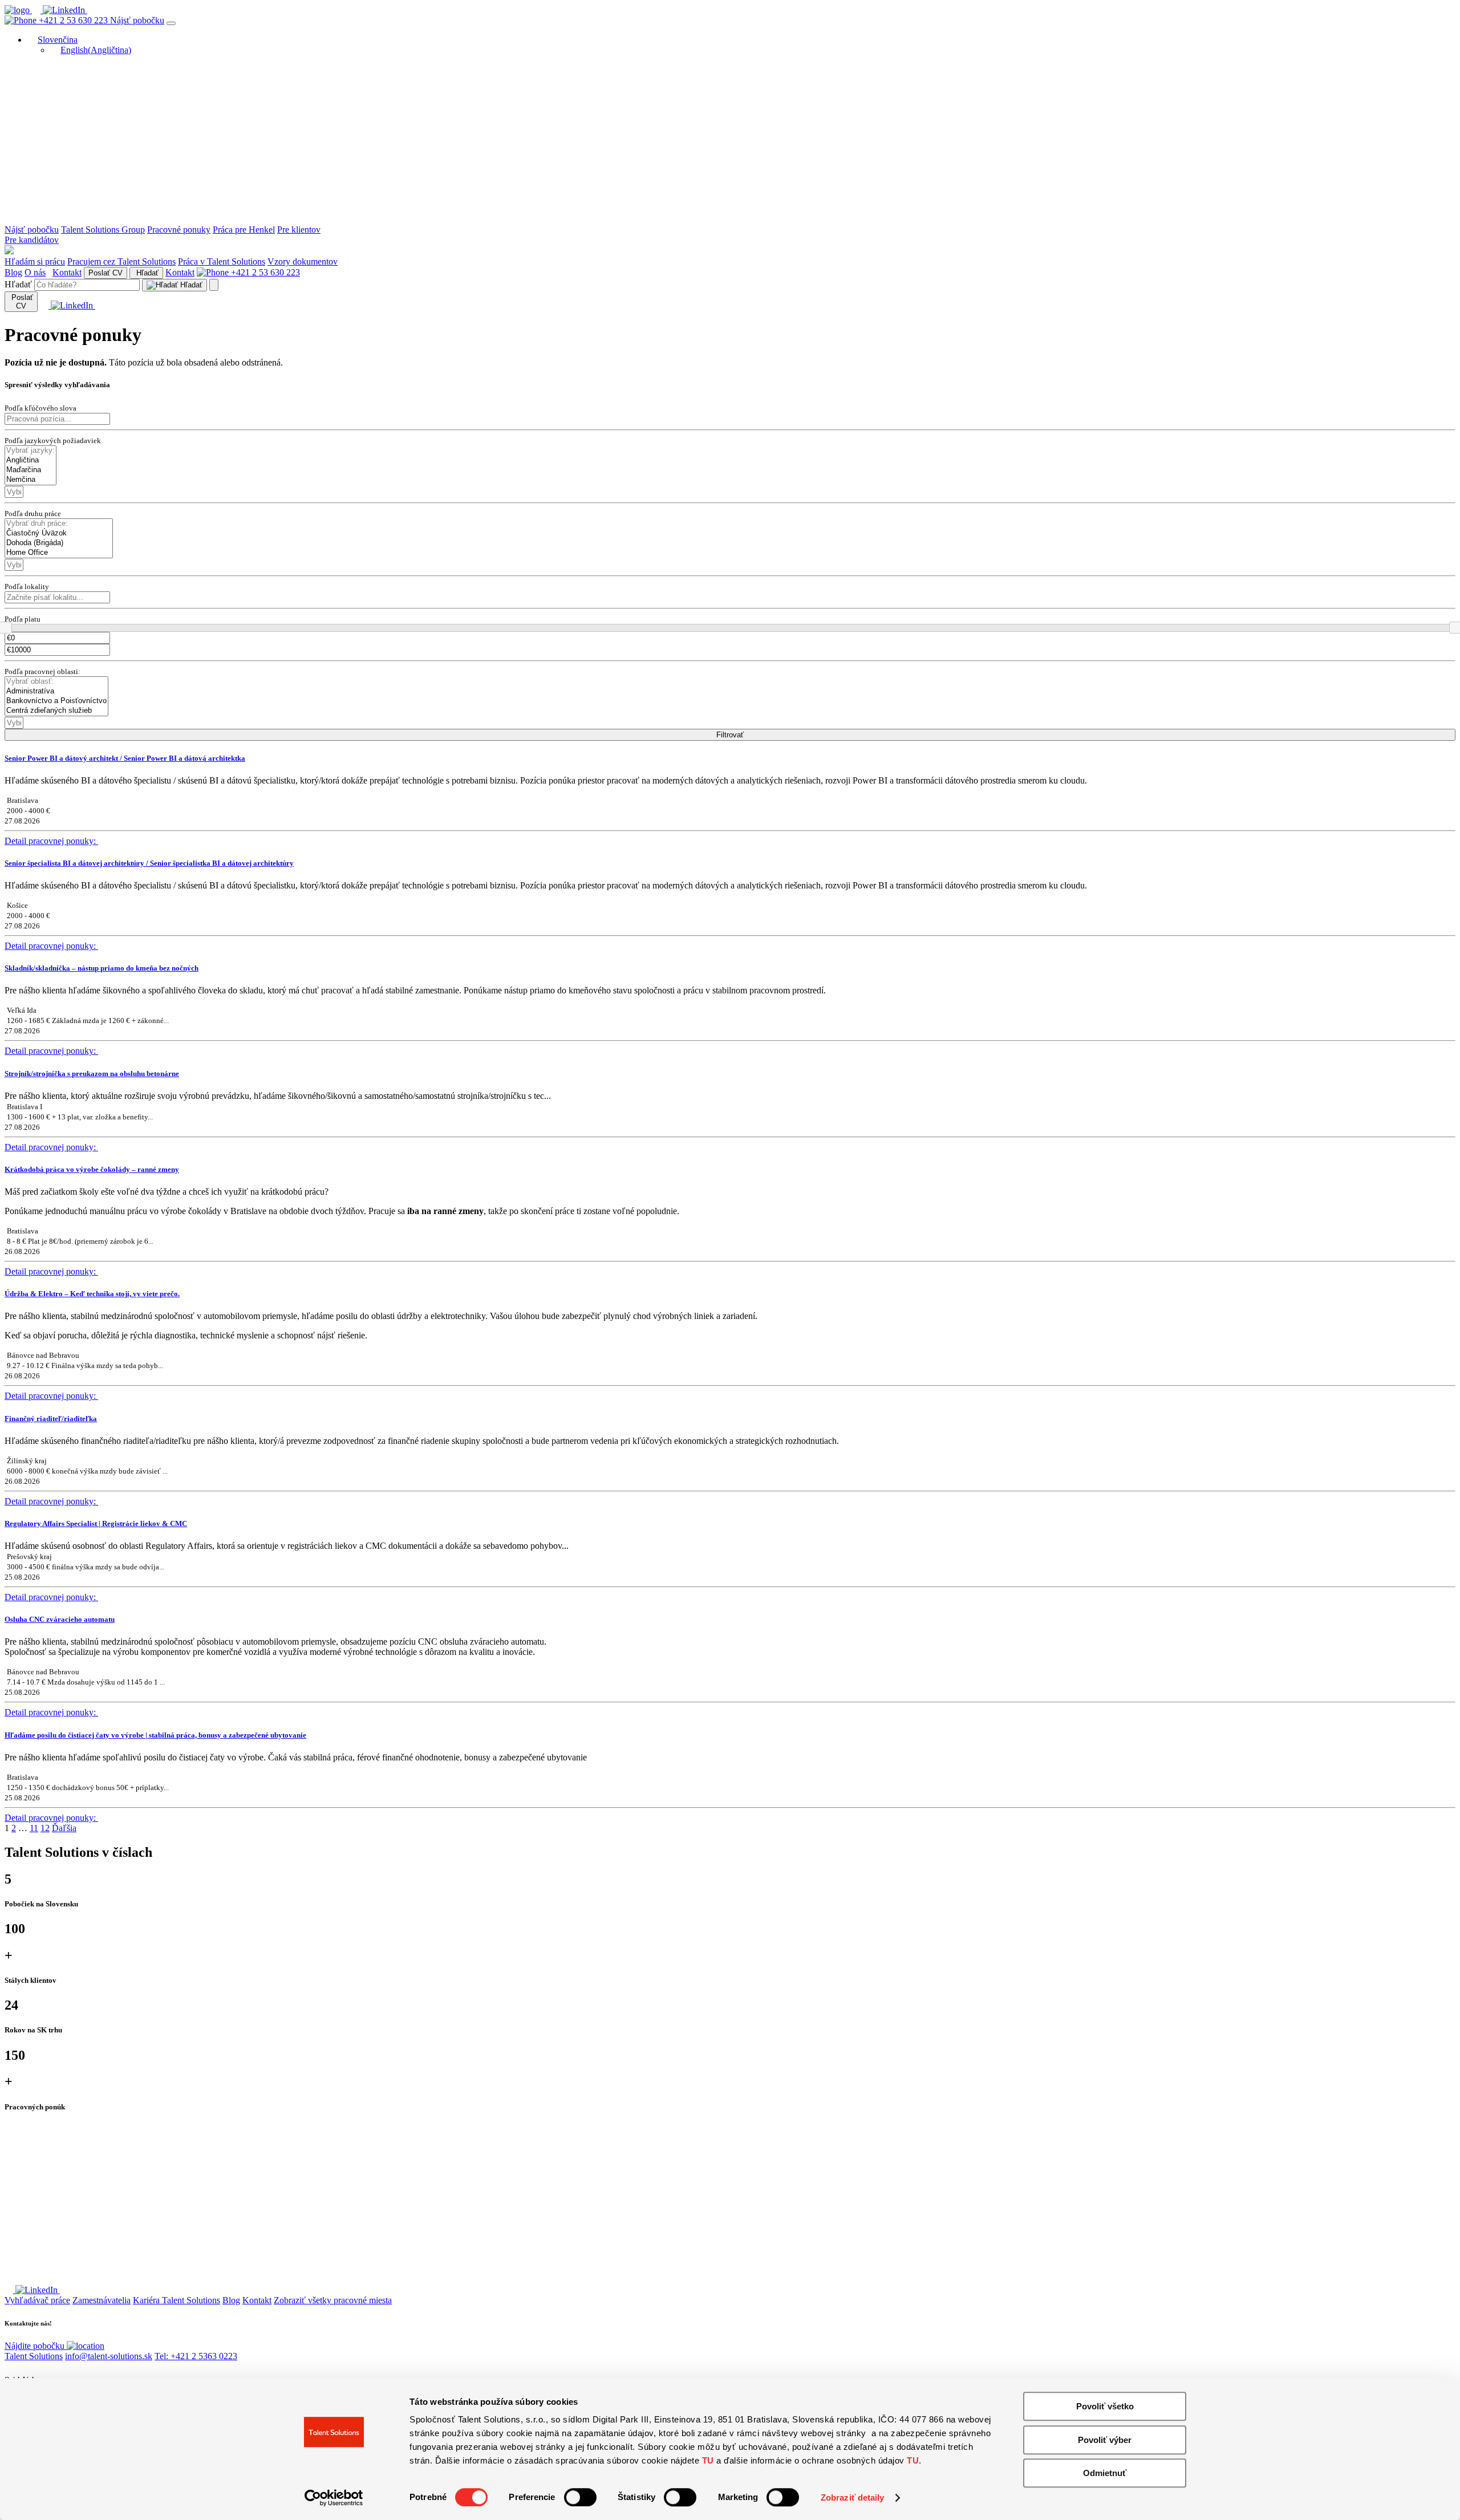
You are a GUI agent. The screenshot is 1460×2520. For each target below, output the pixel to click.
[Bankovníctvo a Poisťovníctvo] (56, 701)
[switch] (580, 2497)
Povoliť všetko (1105, 2406)
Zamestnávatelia (102, 2300)
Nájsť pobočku (137, 20)
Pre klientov (299, 230)
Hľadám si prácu (35, 261)
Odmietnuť (1105, 2473)
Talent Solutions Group (103, 230)
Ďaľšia (64, 1828)
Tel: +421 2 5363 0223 (196, 2356)
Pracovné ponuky (179, 230)
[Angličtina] (31, 460)
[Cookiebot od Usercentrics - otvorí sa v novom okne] (334, 2498)
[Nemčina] (31, 480)
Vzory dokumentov (303, 261)
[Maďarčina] (31, 470)
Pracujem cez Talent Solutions (121, 261)
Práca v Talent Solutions (222, 261)
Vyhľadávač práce (37, 2300)
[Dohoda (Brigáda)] (59, 543)
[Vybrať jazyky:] (31, 451)
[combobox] (14, 492)
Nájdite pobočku (36, 2346)
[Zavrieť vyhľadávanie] (214, 285)
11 (34, 1828)
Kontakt (67, 272)
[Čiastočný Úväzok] (59, 533)
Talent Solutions (34, 2356)
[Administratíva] (56, 691)
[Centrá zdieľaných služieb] (56, 711)
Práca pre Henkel (244, 230)
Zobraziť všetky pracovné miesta (333, 2300)
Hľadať (146, 273)
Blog (13, 272)
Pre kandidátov (32, 240)
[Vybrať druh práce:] (59, 524)
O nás (35, 272)
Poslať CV (106, 273)
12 (45, 1828)
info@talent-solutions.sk (109, 2356)
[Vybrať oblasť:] (56, 682)
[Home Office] (59, 553)
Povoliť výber (1105, 2440)
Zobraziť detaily (853, 2497)
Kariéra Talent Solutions (177, 2300)
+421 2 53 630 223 (73, 20)
